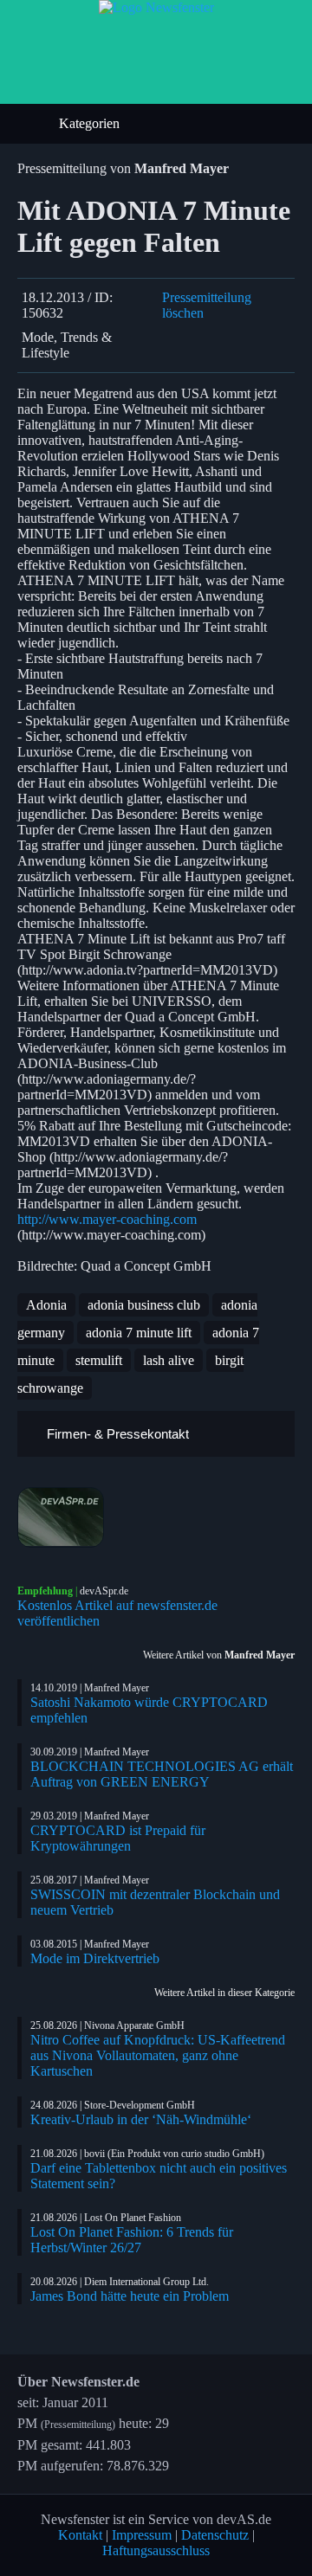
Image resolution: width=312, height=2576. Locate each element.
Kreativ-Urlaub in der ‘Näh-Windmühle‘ (141, 2119)
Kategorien (91, 123)
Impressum (142, 2535)
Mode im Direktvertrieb (95, 1958)
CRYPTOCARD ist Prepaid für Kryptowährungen (118, 1838)
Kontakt (80, 2535)
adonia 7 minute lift (139, 1333)
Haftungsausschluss (156, 2550)
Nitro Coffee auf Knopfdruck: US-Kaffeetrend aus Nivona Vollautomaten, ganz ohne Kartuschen (158, 2055)
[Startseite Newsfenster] (156, 7)
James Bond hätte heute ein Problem (130, 2296)
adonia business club (144, 1305)
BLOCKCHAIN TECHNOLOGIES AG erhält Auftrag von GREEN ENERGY (162, 1774)
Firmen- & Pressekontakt (116, 1434)
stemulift (99, 1360)
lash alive (169, 1360)
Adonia (46, 1305)
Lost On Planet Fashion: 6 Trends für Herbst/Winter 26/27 (132, 2240)
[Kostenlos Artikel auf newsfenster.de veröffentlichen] (156, 1517)
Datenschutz (215, 2535)
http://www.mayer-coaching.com (107, 1219)
